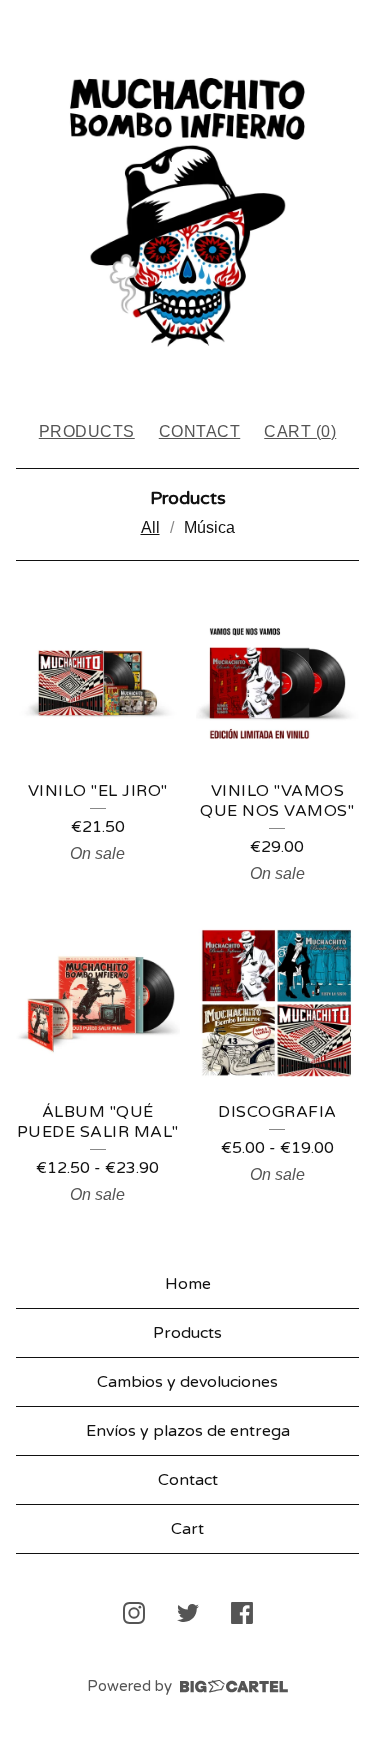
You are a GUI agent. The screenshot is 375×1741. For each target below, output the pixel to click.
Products (87, 431)
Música (209, 527)
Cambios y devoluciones (187, 1382)
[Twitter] (188, 1613)
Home (188, 1284)
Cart (187, 1529)
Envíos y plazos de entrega (188, 1431)
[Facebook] (242, 1613)
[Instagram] (134, 1613)
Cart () (300, 431)
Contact (200, 431)
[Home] (187, 201)
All (150, 527)
